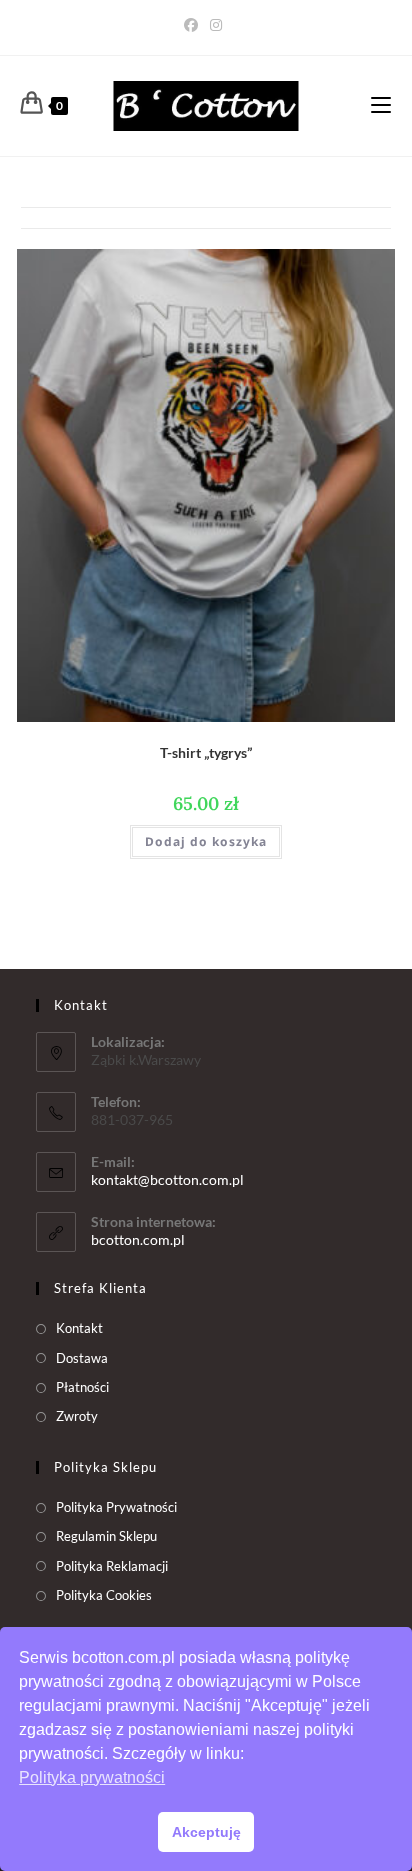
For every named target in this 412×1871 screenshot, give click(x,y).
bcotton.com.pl (138, 1239)
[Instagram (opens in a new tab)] (216, 25)
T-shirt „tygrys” (206, 752)
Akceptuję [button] (206, 1832)
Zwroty (77, 1416)
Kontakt (79, 1328)
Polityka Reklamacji (112, 1566)
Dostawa (82, 1358)
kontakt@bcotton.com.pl (167, 1179)
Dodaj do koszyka (206, 841)
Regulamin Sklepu (106, 1536)
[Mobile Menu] (381, 105)
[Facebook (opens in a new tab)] (194, 25)
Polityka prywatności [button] (92, 1777)
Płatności (82, 1387)
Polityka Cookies (104, 1595)
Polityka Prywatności (116, 1507)
